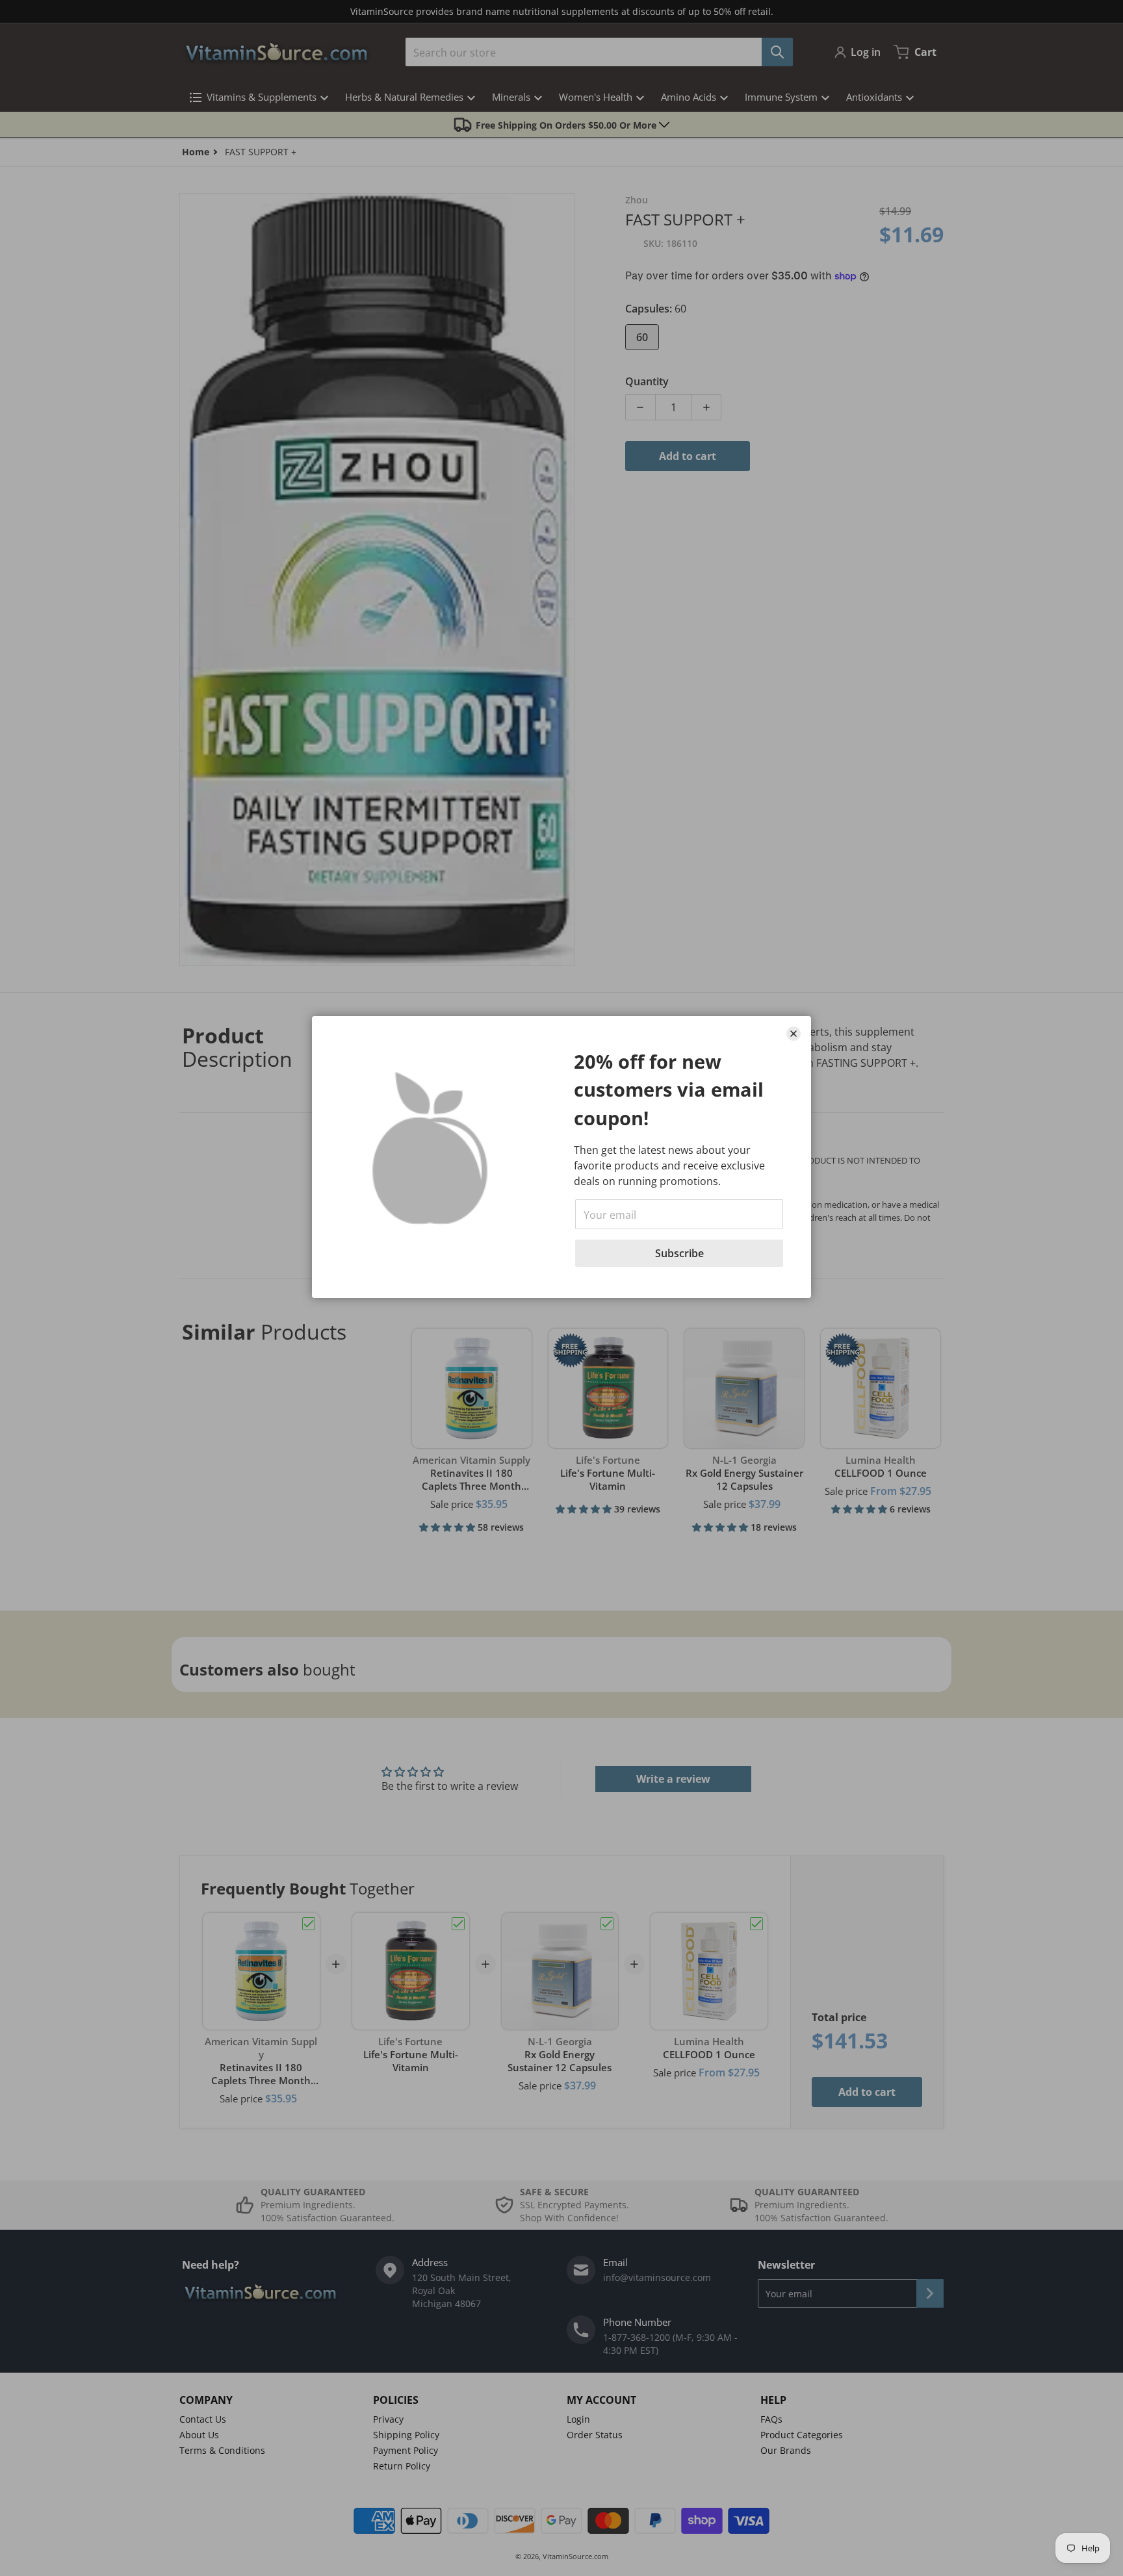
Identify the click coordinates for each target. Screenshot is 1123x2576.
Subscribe (679, 1253)
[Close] (794, 1034)
